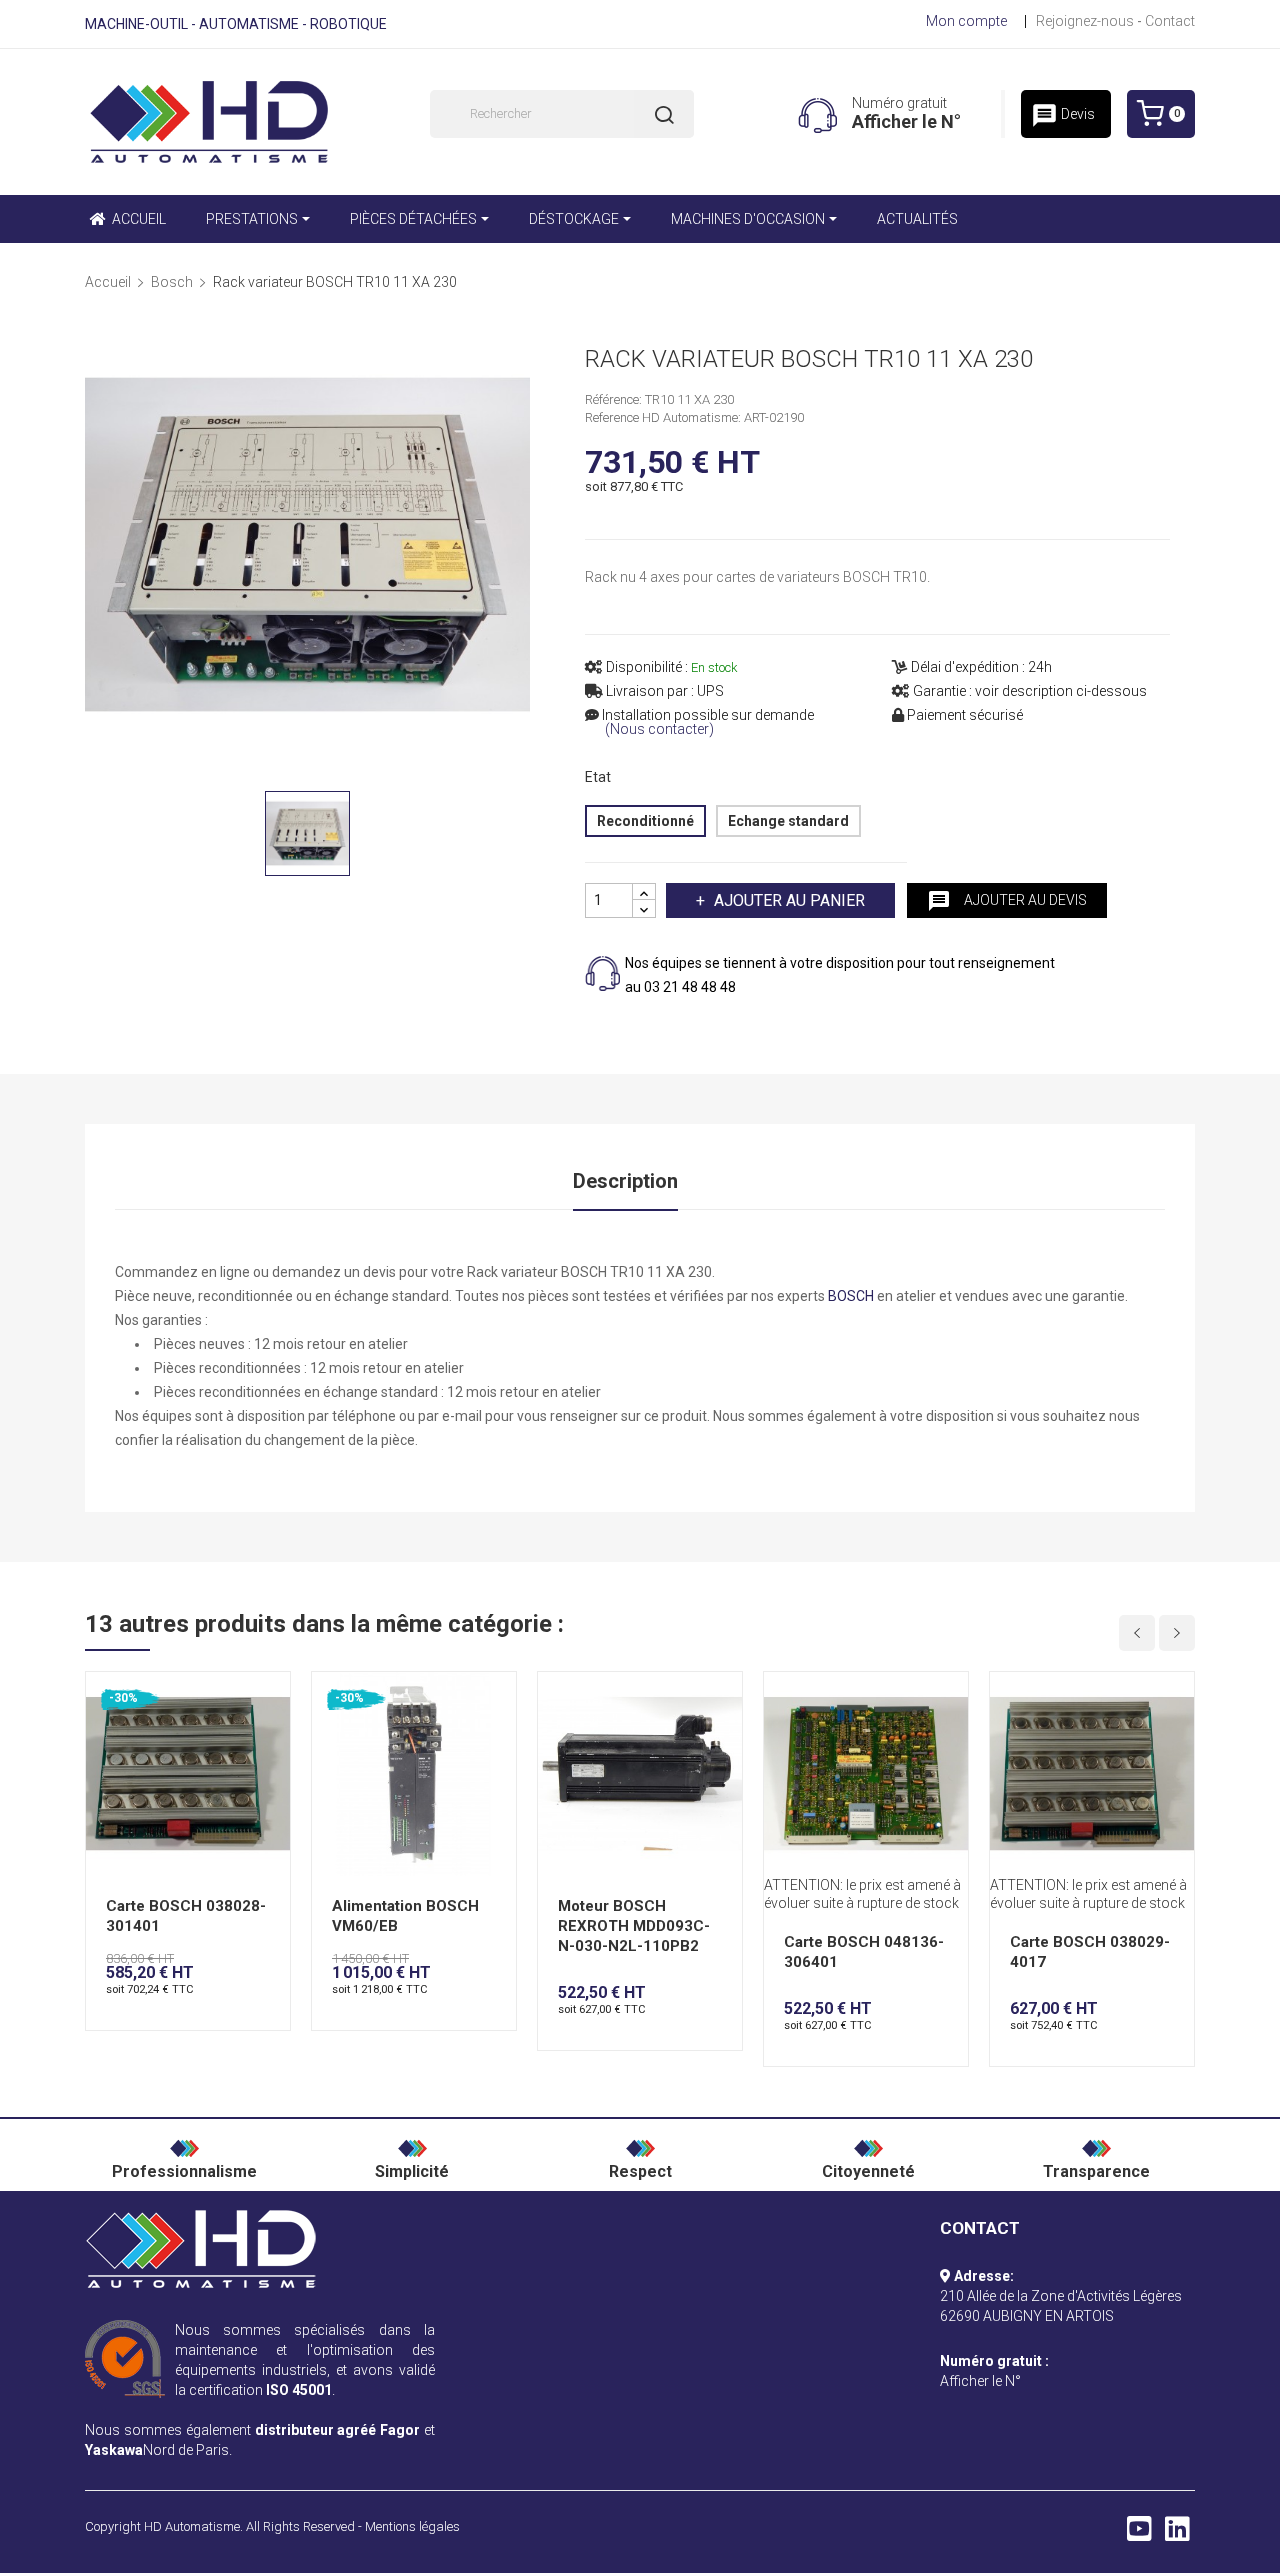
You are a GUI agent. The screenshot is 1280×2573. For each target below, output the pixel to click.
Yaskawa (114, 2450)
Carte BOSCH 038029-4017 (1090, 1952)
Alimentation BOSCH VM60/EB (405, 1916)
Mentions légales (412, 2526)
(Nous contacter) (659, 729)
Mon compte (966, 21)
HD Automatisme (192, 2526)
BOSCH (851, 1296)
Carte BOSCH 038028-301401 (186, 1916)
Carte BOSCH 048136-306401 (864, 1952)
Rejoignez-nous (1085, 21)
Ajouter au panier (789, 900)
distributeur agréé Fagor (338, 2430)
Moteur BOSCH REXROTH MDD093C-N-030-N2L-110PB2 (634, 1926)
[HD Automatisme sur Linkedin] (1177, 2534)
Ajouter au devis (1007, 901)
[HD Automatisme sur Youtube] (1139, 2534)
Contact (1170, 21)
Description (625, 1181)
